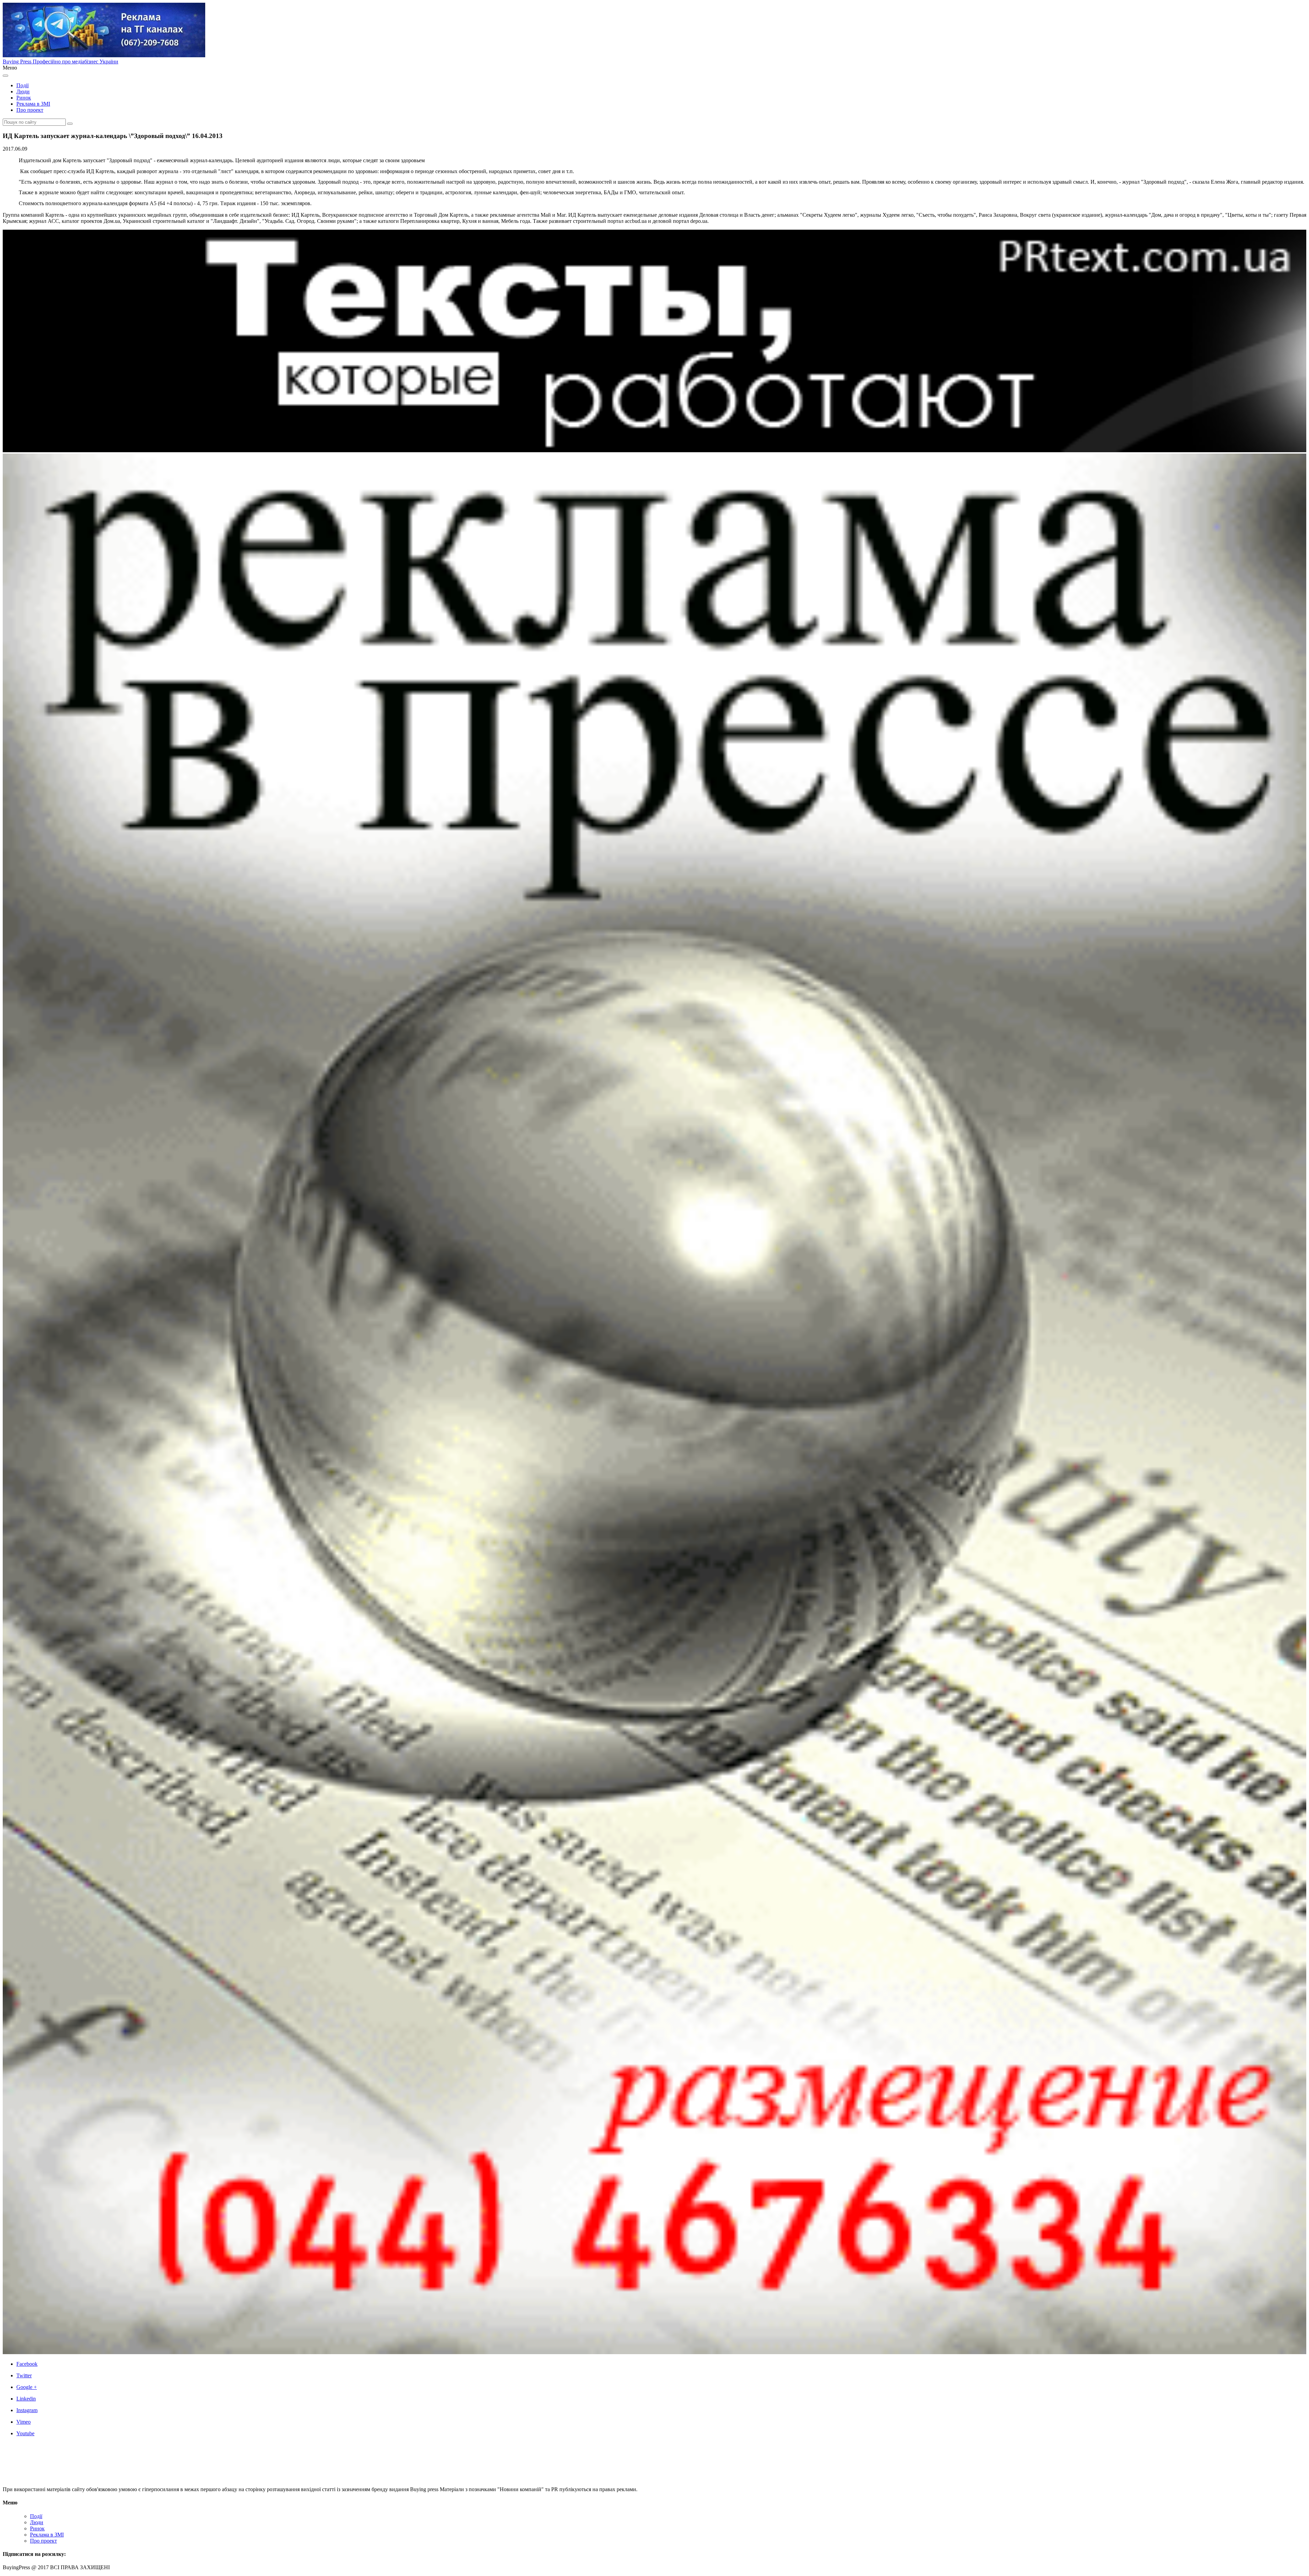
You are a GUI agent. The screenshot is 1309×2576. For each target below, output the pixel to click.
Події (22, 85)
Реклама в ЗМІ (33, 104)
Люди (23, 92)
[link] (661, 2364)
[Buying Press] (42, 2478)
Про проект (30, 110)
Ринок (24, 98)
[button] (70, 124)
